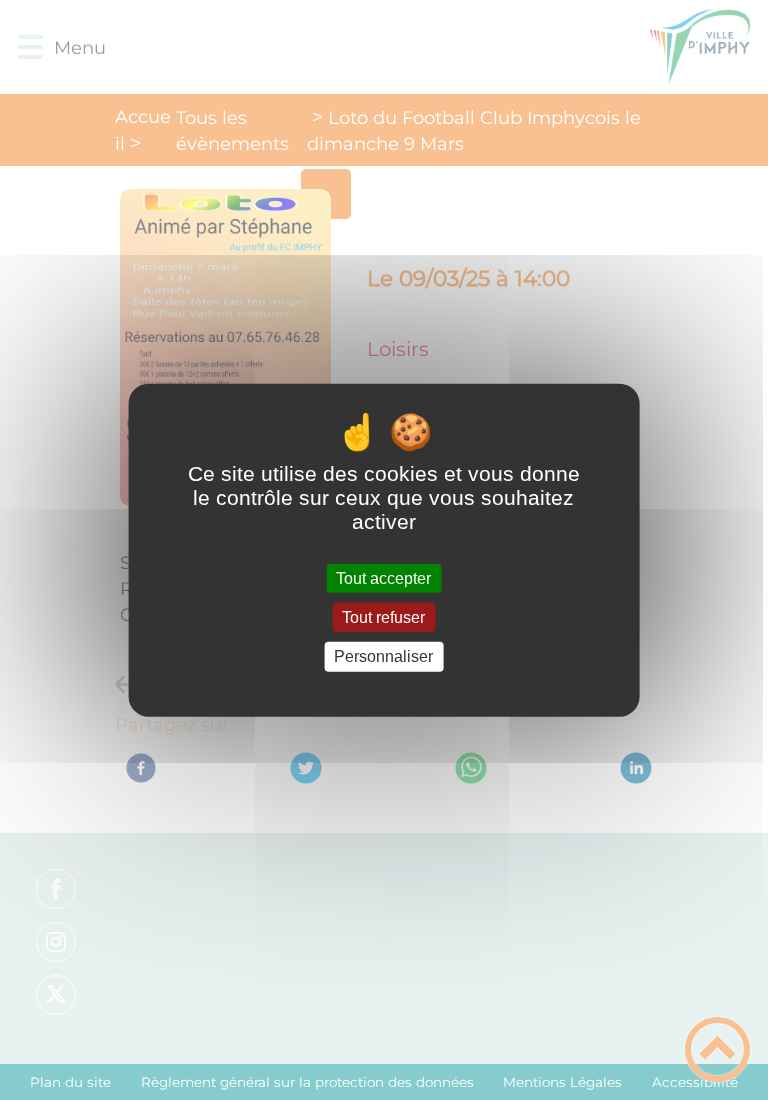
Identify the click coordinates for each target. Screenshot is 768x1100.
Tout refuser (383, 617)
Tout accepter (383, 578)
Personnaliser (383, 656)
